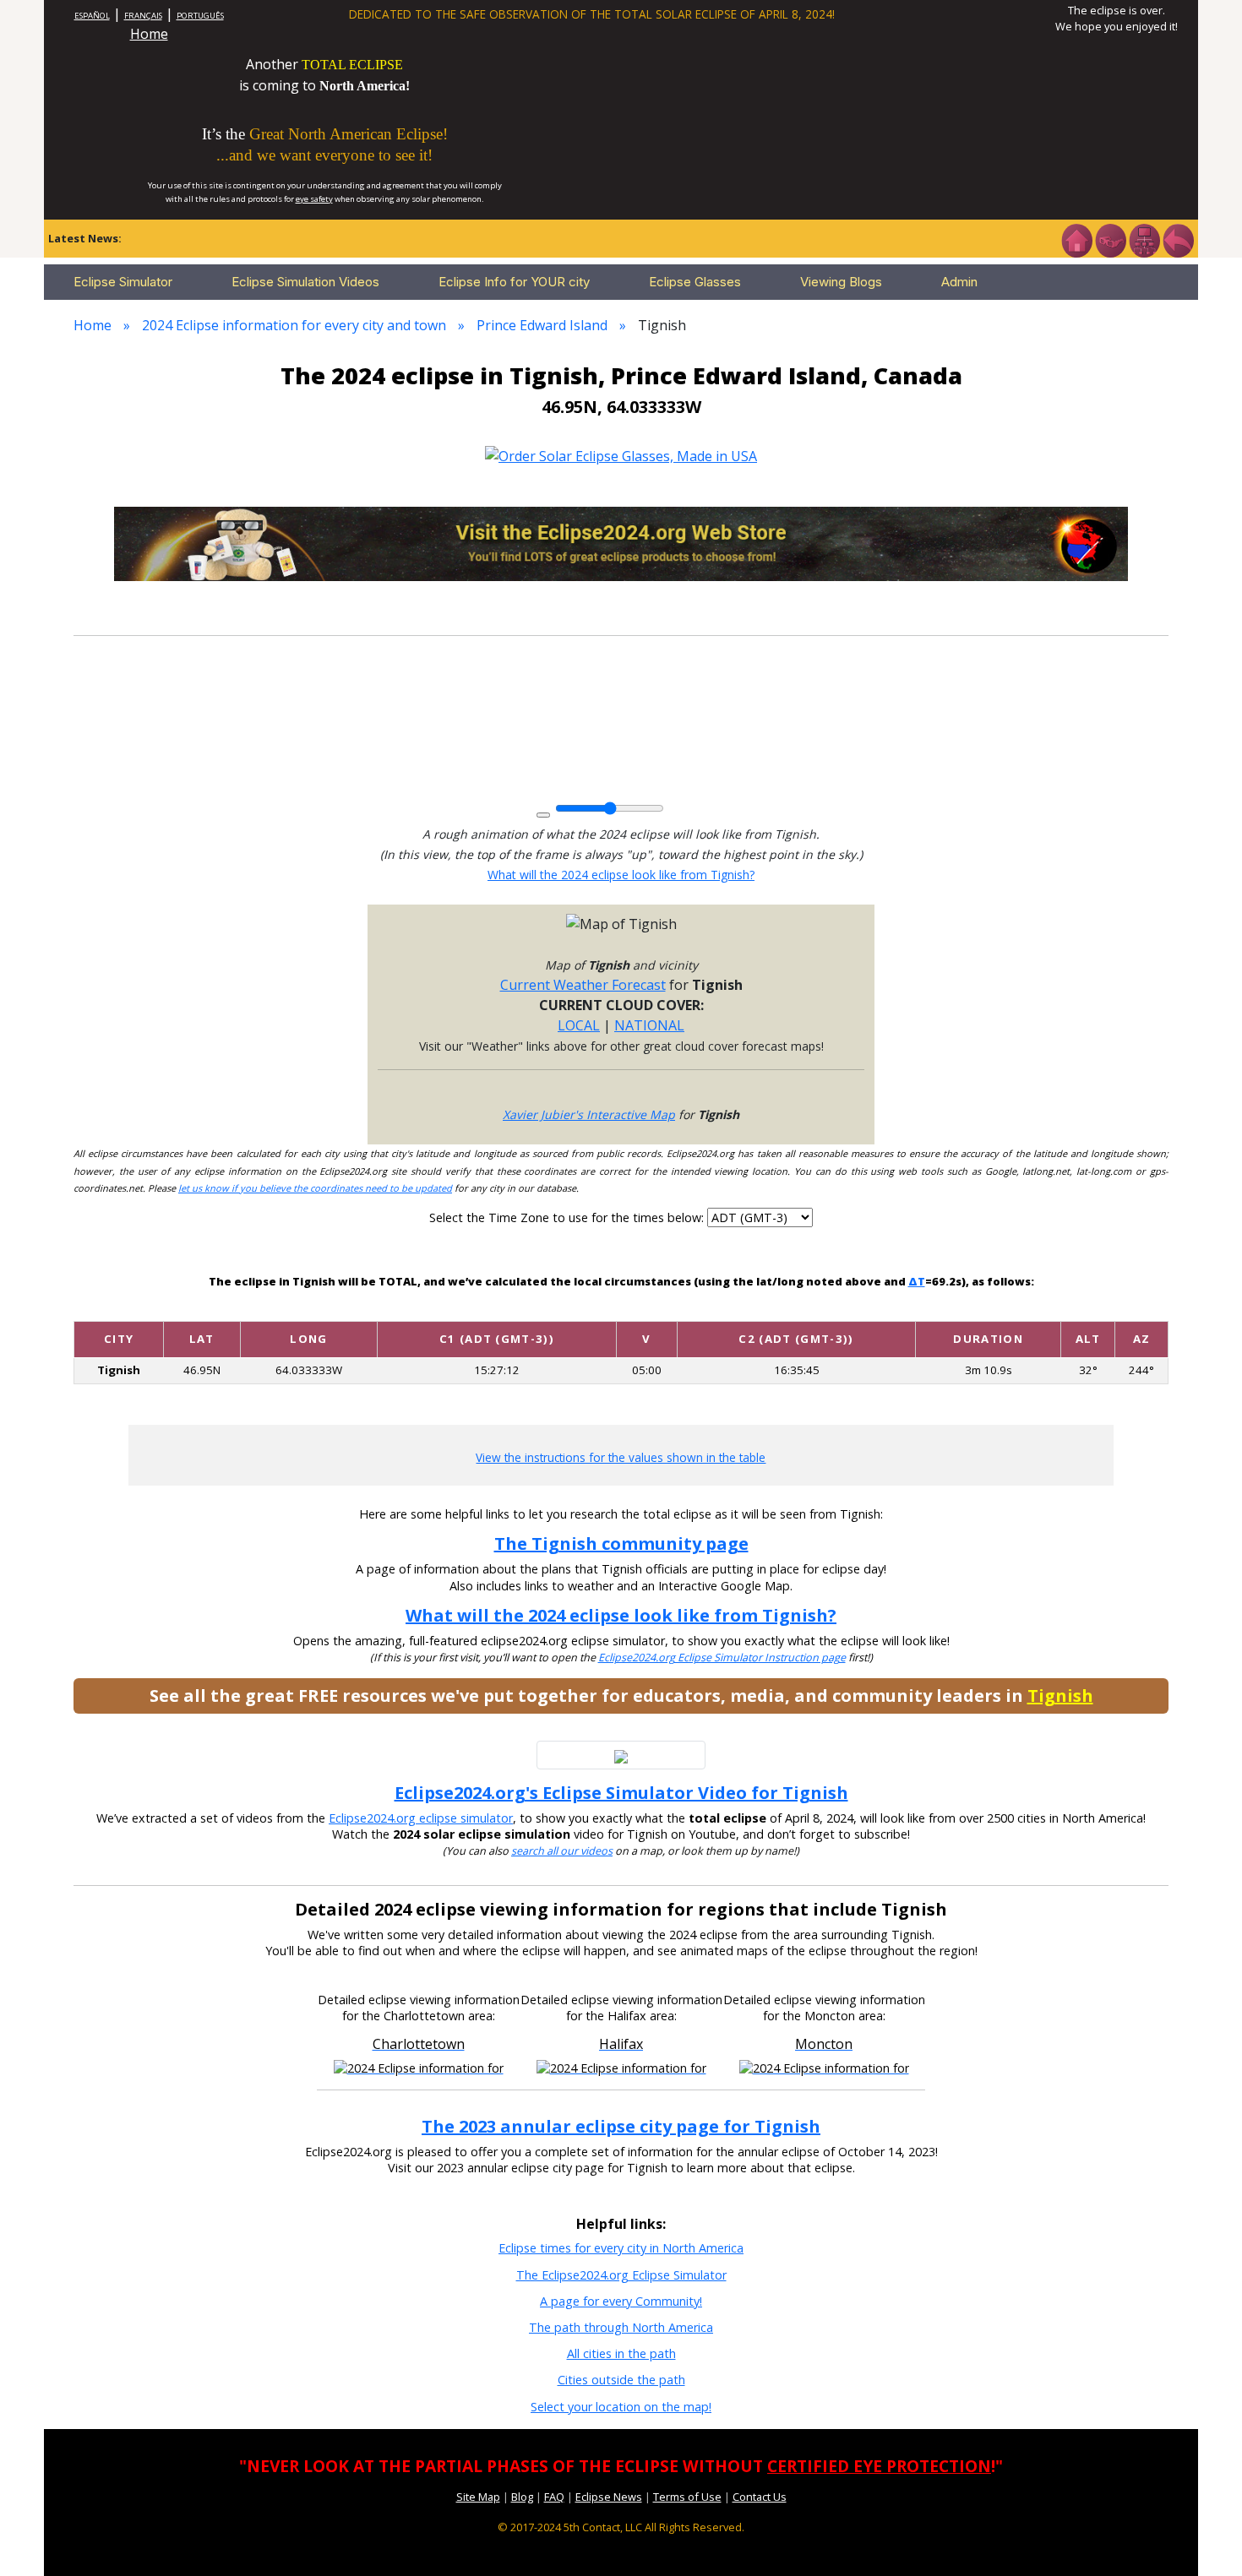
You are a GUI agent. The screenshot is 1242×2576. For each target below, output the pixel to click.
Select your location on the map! (621, 2407)
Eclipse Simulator (123, 282)
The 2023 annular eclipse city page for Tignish (621, 2126)
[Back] (1178, 239)
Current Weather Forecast (583, 985)
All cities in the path (621, 2353)
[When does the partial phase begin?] (497, 1307)
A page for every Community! (621, 2301)
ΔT (917, 1281)
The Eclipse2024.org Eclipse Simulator (621, 2275)
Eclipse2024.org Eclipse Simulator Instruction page (722, 1658)
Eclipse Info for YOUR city (514, 282)
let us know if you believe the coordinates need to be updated (315, 1188)
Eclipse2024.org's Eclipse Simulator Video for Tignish (621, 1793)
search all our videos (562, 1851)
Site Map (478, 2497)
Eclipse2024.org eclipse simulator (421, 1818)
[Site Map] (1144, 239)
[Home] (1076, 239)
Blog (522, 2497)
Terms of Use (687, 2497)
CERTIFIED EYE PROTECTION (879, 2466)
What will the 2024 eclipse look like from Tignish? (621, 875)
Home (149, 34)
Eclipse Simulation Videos (305, 282)
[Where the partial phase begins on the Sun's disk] (646, 1307)
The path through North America (621, 2327)
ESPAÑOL (92, 16)
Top (1205, 2538)
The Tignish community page (621, 1543)
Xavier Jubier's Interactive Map (589, 1114)
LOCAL (579, 1025)
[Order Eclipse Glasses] (1110, 239)
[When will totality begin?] (797, 1307)
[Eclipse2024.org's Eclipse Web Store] (621, 542)
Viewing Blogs (841, 282)
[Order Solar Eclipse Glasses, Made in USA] (621, 454)
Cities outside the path (621, 2380)
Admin (959, 282)
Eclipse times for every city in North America (621, 2248)
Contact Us (760, 2497)
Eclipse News (609, 2497)
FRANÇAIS (143, 16)
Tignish (1060, 1696)
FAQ (554, 2497)
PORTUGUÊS (200, 16)
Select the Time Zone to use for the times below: (568, 1217)
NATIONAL (649, 1025)
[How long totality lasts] (989, 1307)
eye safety (314, 199)
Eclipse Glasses (695, 282)
